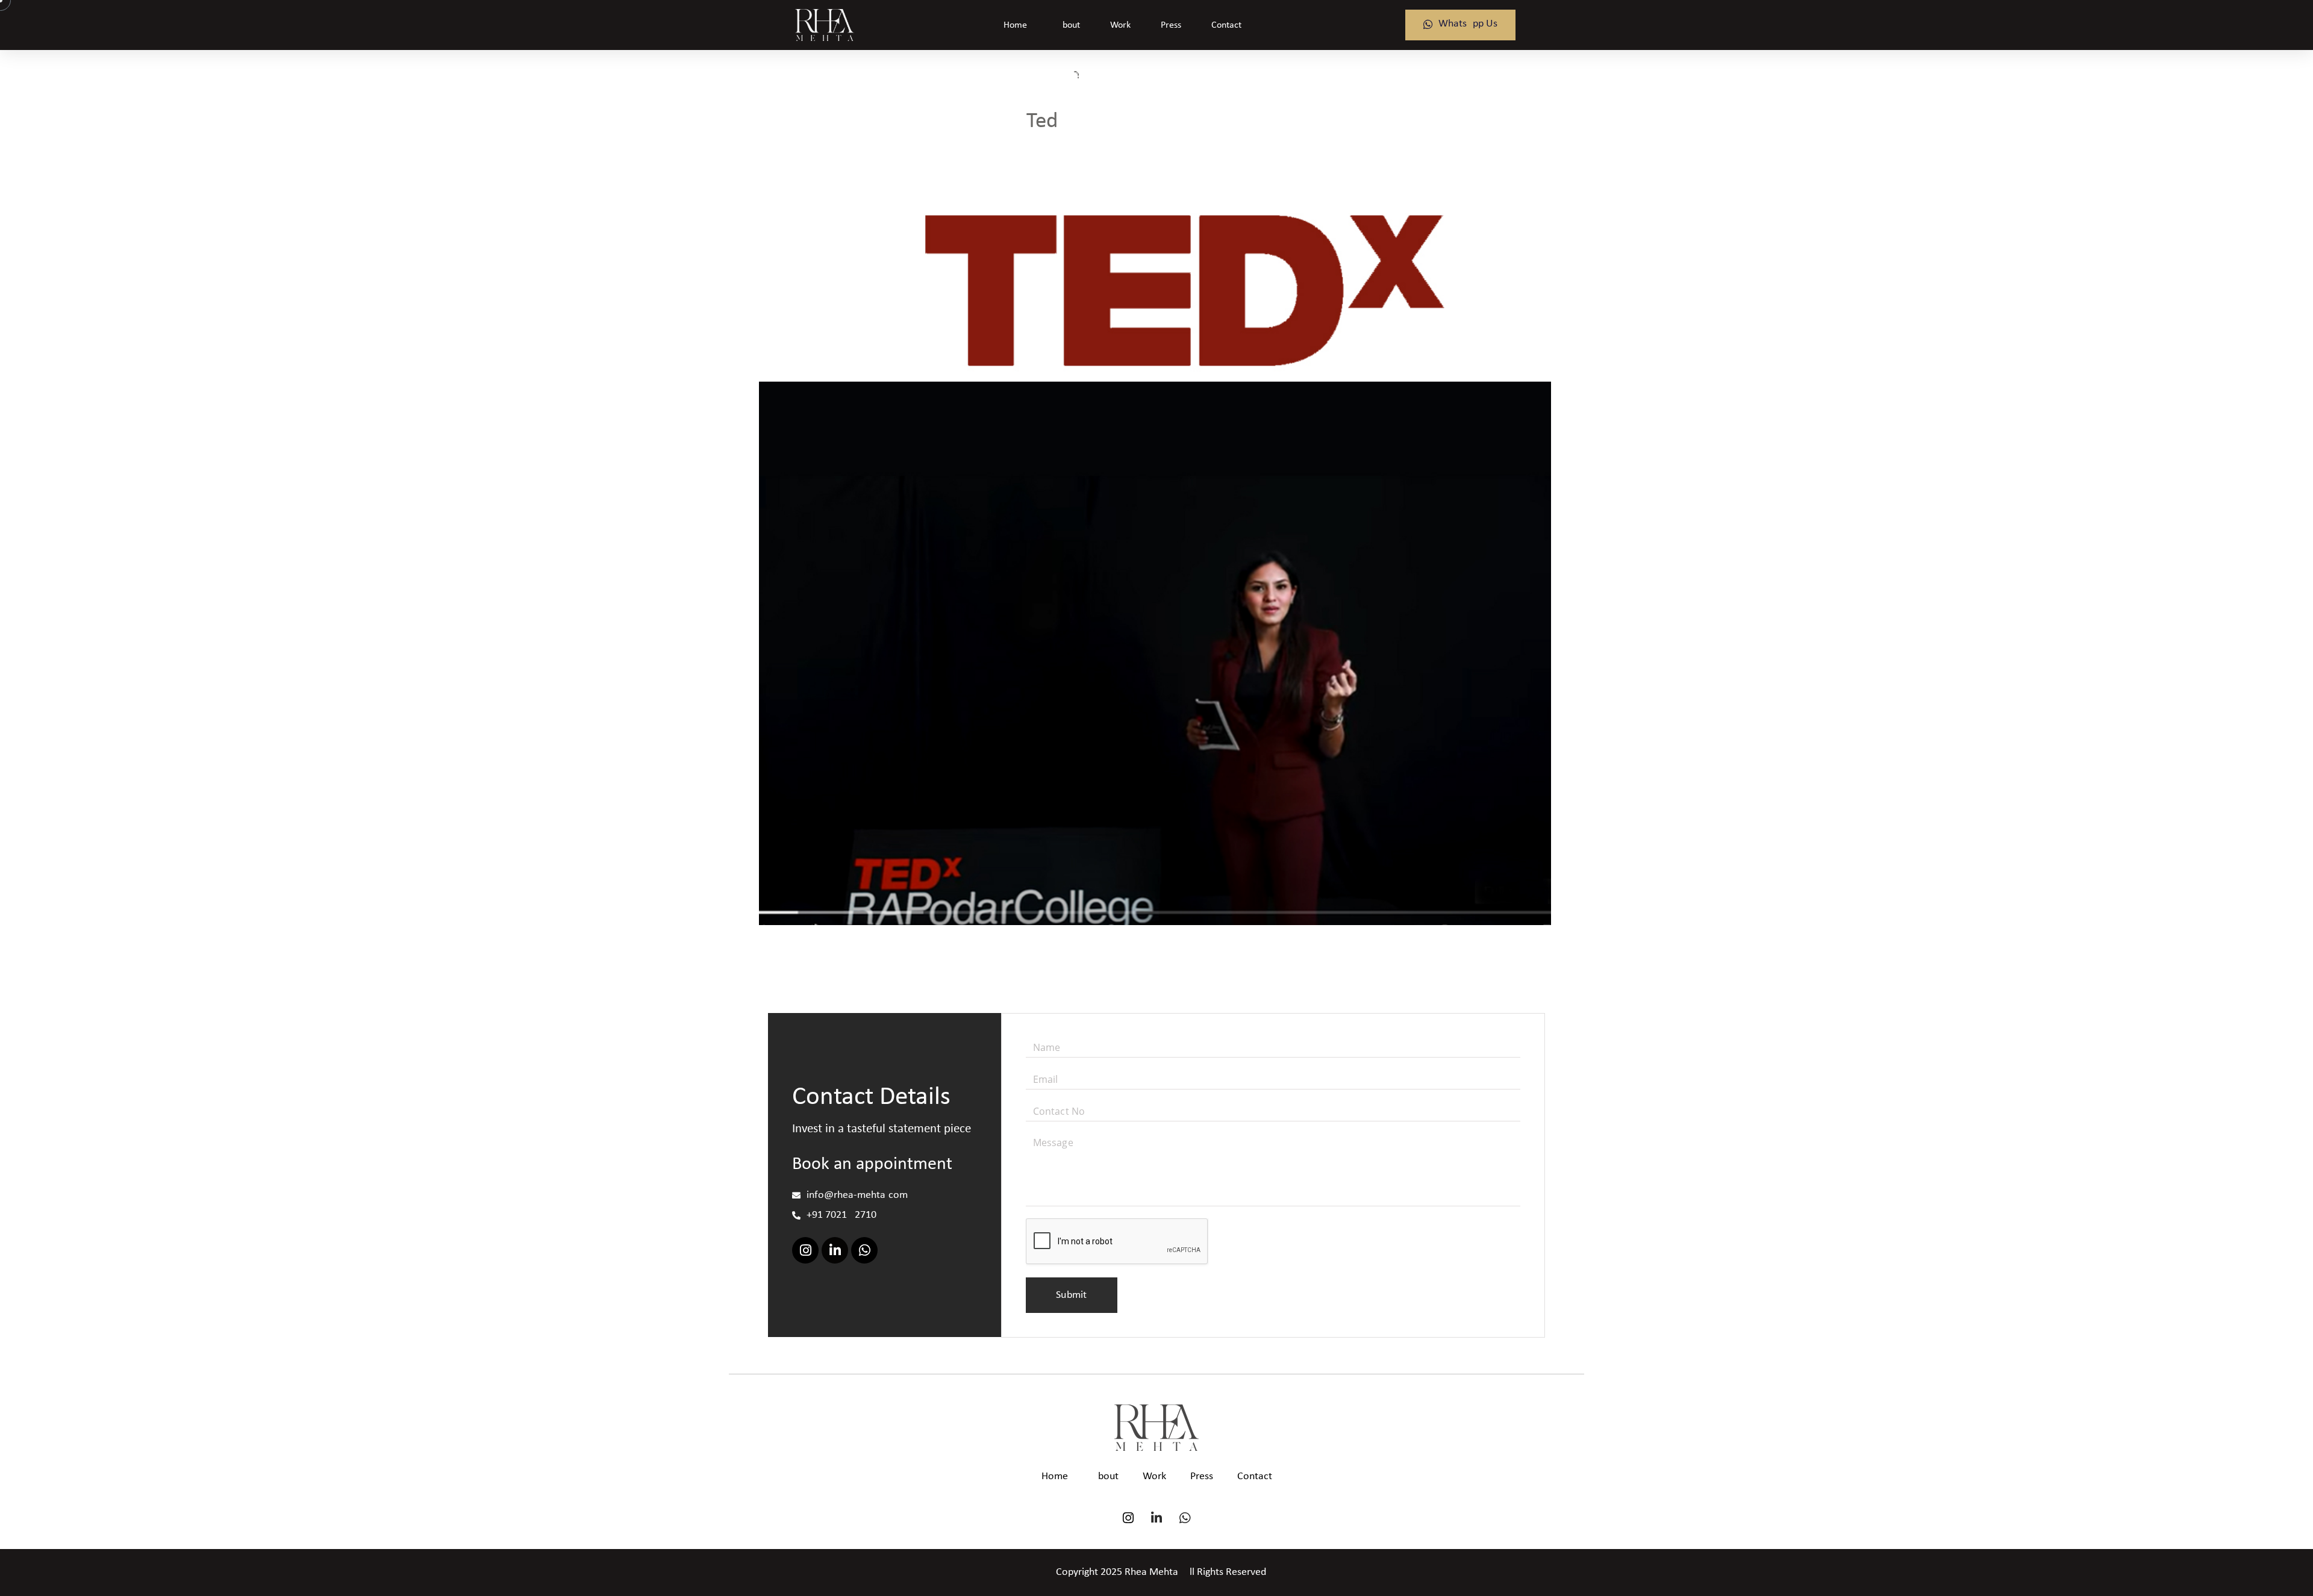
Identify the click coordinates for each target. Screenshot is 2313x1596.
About (1069, 25)
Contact (1226, 25)
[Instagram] (805, 1250)
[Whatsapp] (864, 1250)
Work (1120, 25)
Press (1171, 25)
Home (1015, 25)
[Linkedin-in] (835, 1250)
